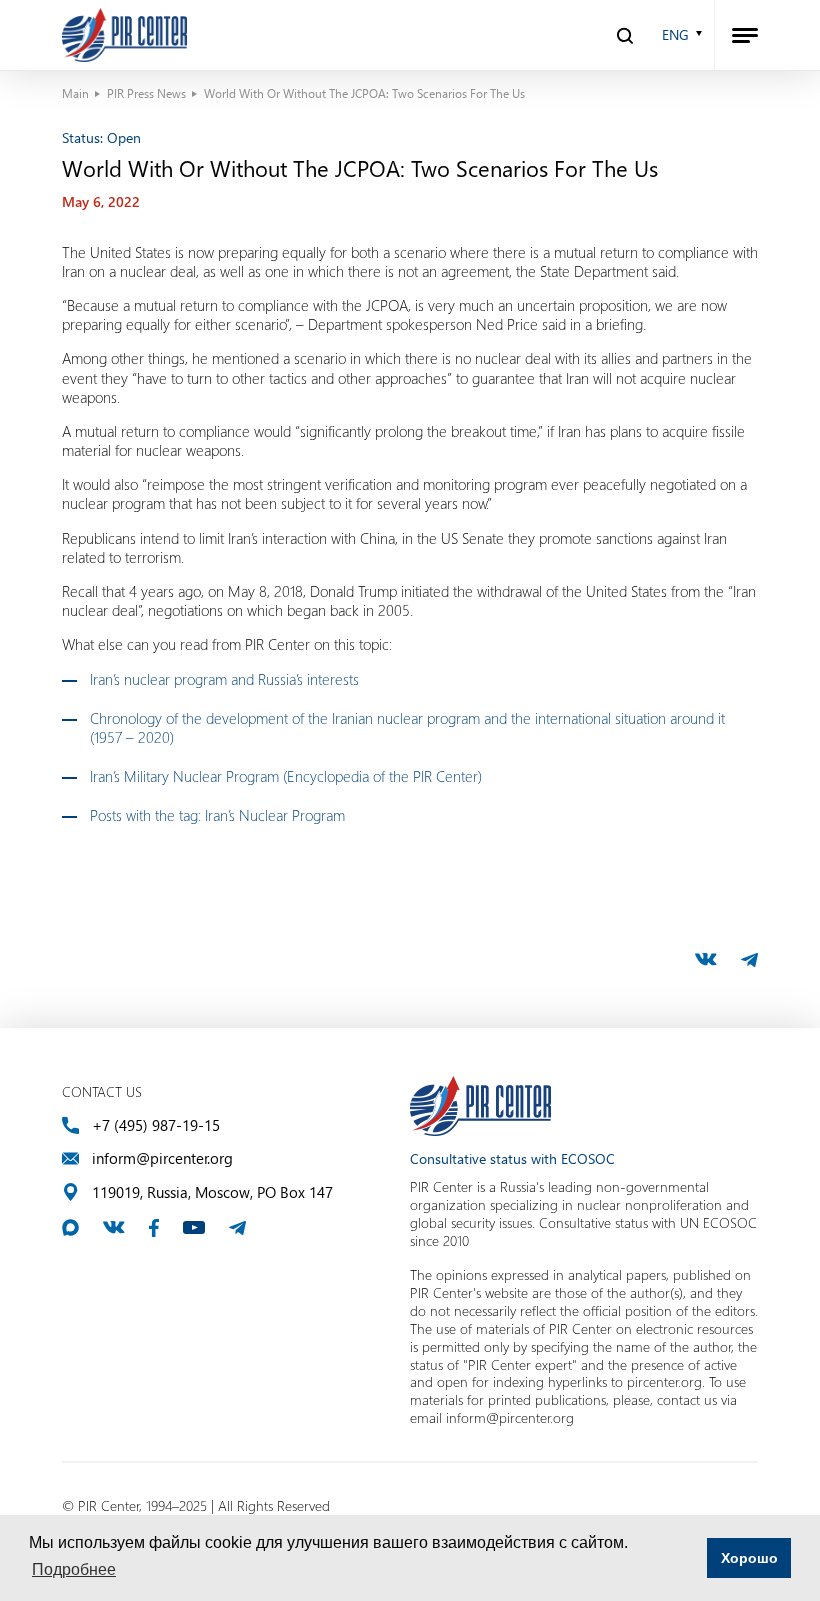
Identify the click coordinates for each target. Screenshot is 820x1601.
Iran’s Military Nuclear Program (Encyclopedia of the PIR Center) (286, 776)
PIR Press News (146, 93)
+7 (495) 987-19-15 (156, 1125)
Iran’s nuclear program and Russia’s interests (224, 679)
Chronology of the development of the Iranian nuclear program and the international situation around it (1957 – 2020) (407, 727)
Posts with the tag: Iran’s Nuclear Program (217, 815)
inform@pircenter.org (162, 1158)
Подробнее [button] (74, 1569)
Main (75, 93)
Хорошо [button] (749, 1558)
